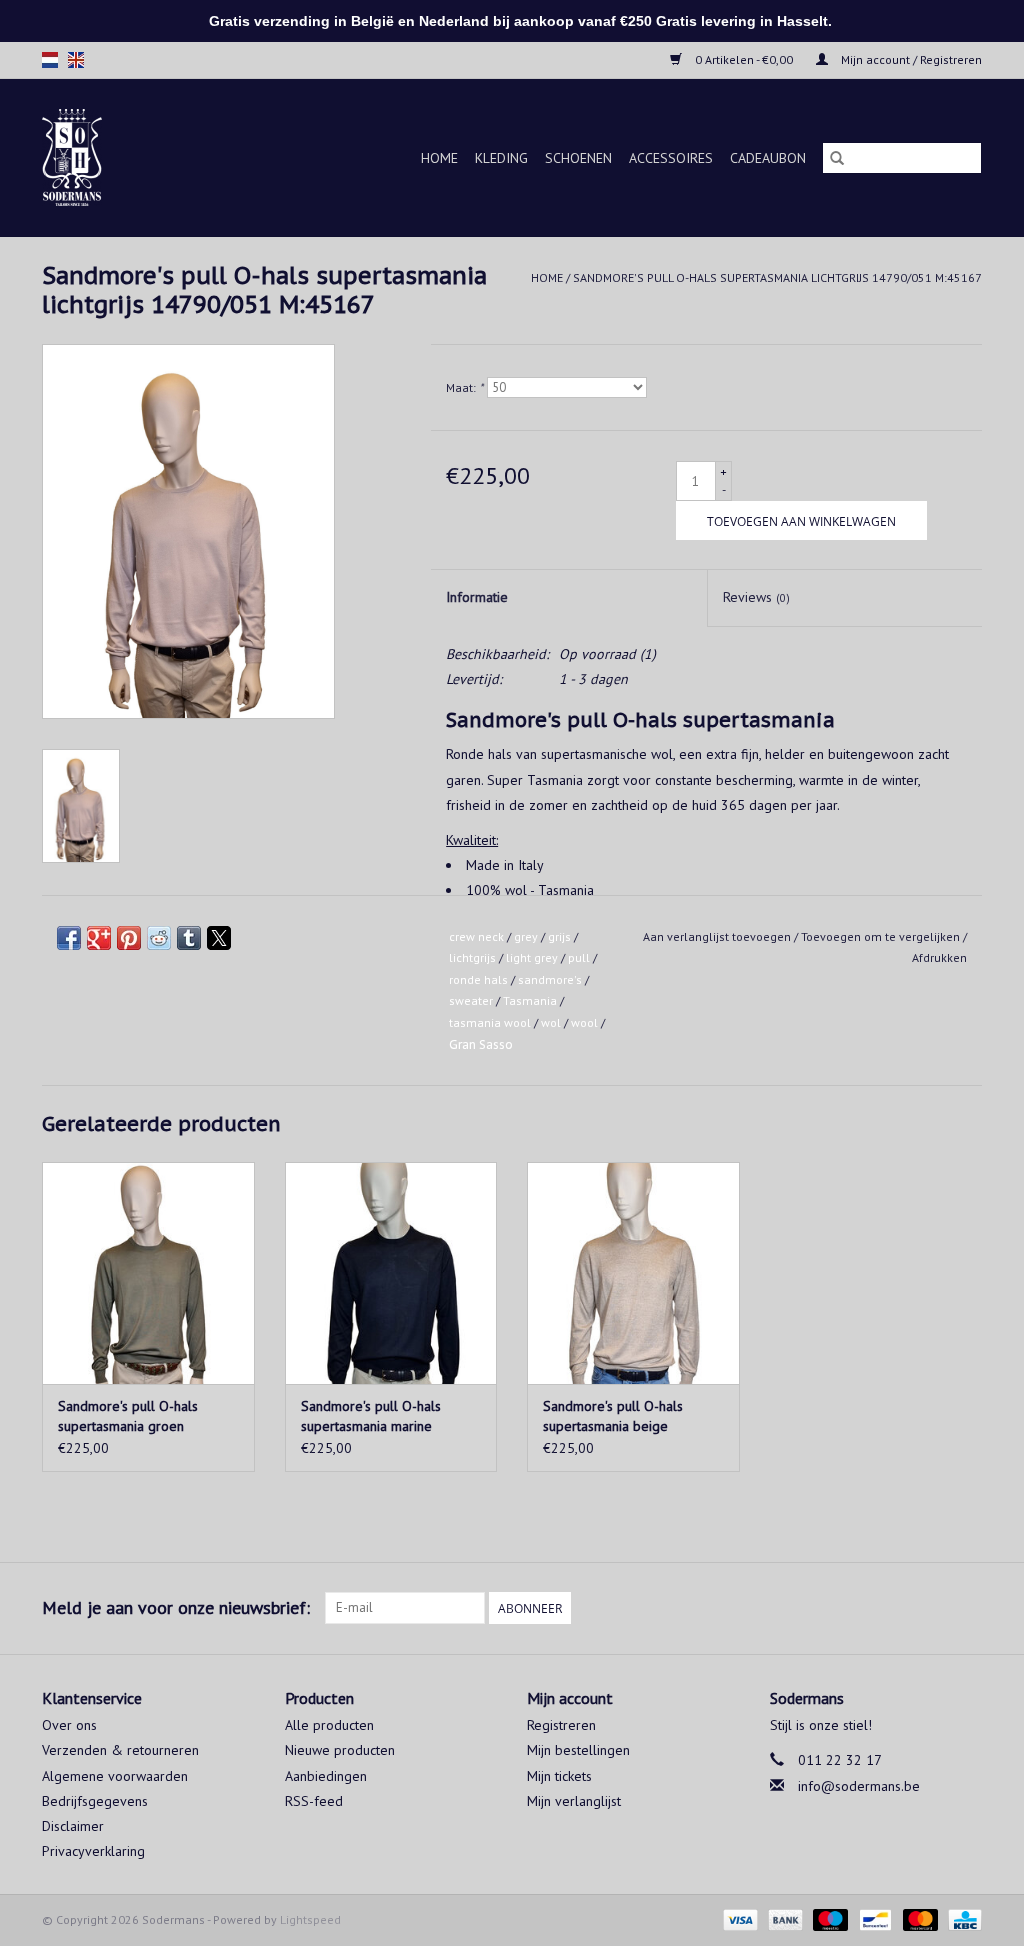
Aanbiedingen (326, 1776)
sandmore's (550, 979)
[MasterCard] (918, 1918)
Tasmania (530, 1000)
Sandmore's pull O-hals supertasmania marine (371, 1416)
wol (551, 1022)
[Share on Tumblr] (189, 938)
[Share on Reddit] (159, 938)
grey (526, 936)
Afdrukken (939, 957)
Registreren (561, 1725)
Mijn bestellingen (578, 1750)
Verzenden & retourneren (120, 1750)
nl (50, 60)
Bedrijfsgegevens (95, 1801)
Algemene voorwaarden (115, 1776)
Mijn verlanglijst (574, 1801)
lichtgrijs (472, 957)
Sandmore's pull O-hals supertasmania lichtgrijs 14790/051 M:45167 (777, 277)
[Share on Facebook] (69, 938)
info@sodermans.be (859, 1786)
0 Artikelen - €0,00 (744, 59)
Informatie (477, 597)
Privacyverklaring (93, 1851)
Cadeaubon (768, 158)
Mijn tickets (559, 1776)
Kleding (501, 158)
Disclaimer (73, 1826)
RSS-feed (314, 1801)
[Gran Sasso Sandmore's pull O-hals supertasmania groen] (148, 1273)
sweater (471, 1000)
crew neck (476, 936)
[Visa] (738, 1918)
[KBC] (961, 1918)
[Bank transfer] (783, 1918)
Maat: (464, 387)
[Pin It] (129, 938)
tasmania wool (490, 1022)
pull (579, 957)
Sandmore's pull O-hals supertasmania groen (128, 1416)
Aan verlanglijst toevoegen (718, 936)
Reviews (756, 597)
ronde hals (478, 979)
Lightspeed (310, 1919)
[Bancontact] (873, 1918)
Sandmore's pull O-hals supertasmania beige (613, 1416)
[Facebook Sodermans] (930, 1608)
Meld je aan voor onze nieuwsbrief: (176, 1607)
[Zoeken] (837, 158)
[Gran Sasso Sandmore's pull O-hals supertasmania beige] (633, 1273)
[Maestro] (828, 1918)
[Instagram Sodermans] (966, 1608)
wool (584, 1022)
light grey (532, 957)
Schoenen (578, 158)
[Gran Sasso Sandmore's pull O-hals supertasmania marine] (391, 1273)
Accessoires (671, 158)
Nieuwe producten (340, 1750)
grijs (559, 936)
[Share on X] (219, 938)
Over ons (69, 1725)
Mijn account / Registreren (910, 59)
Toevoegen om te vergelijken (882, 936)
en (76, 60)
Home (439, 158)
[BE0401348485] (87, 157)
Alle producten (329, 1725)
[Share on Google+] (99, 938)
